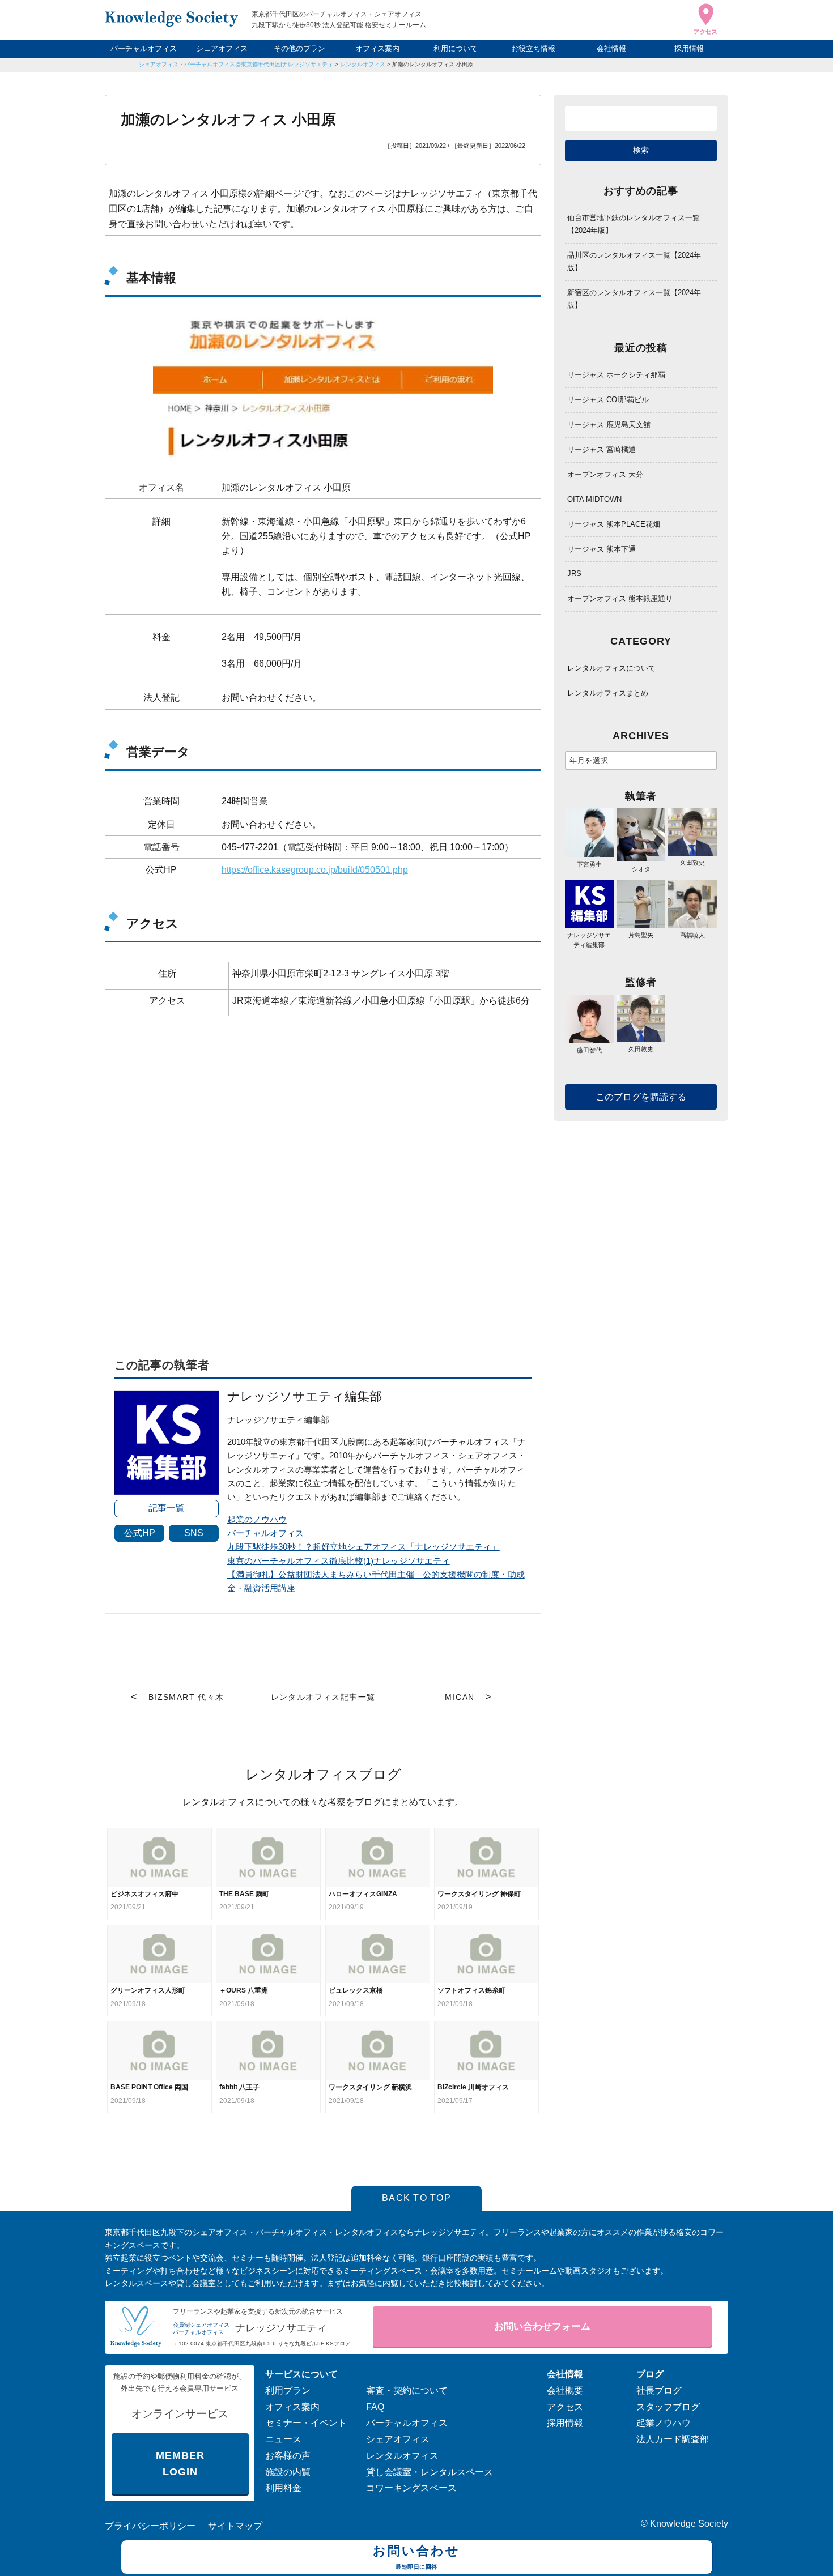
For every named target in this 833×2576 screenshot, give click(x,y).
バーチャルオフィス (144, 48)
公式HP (140, 1533)
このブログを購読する (641, 1097)
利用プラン (288, 2391)
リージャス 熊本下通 (602, 549)
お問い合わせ (416, 2556)
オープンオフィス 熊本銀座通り (620, 598)
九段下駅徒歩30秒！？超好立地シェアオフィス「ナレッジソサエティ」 (364, 1547)
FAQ (375, 2407)
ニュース (283, 2439)
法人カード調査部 (673, 2439)
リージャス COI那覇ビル (608, 400)
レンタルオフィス (363, 64)
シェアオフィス (222, 48)
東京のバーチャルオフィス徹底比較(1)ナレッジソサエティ (339, 1561)
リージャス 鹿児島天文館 (609, 425)
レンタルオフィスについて (611, 668)
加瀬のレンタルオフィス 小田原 (433, 64)
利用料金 (283, 2488)
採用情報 (689, 48)
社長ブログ (659, 2391)
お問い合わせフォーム (542, 2326)
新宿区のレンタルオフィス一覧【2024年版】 (634, 299)
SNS (194, 1533)
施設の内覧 (288, 2472)
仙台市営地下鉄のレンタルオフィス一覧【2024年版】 (634, 224)
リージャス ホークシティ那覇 (616, 375)
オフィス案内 (377, 48)
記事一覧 (167, 1508)
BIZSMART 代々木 (186, 1697)
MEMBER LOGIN (180, 2464)
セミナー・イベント (306, 2423)
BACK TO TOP (416, 2198)
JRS (574, 573)
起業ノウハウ (664, 2423)
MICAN (460, 1697)
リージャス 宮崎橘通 (602, 449)
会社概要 (565, 2391)
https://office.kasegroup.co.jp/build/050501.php (315, 870)
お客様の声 (288, 2456)
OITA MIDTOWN (594, 499)
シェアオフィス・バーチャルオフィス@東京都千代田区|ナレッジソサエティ (236, 64)
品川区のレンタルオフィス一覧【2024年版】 (634, 261)
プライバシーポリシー (150, 2526)
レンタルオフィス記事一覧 (323, 1697)
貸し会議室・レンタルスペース (430, 2472)
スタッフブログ (668, 2407)
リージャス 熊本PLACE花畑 (614, 524)
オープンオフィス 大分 (605, 474)
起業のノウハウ (257, 1519)
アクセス (565, 2407)
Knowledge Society (689, 2524)
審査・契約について (407, 2391)
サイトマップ (235, 2526)
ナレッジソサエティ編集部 (589, 940)
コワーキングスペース (411, 2488)
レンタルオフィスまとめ (608, 693)
